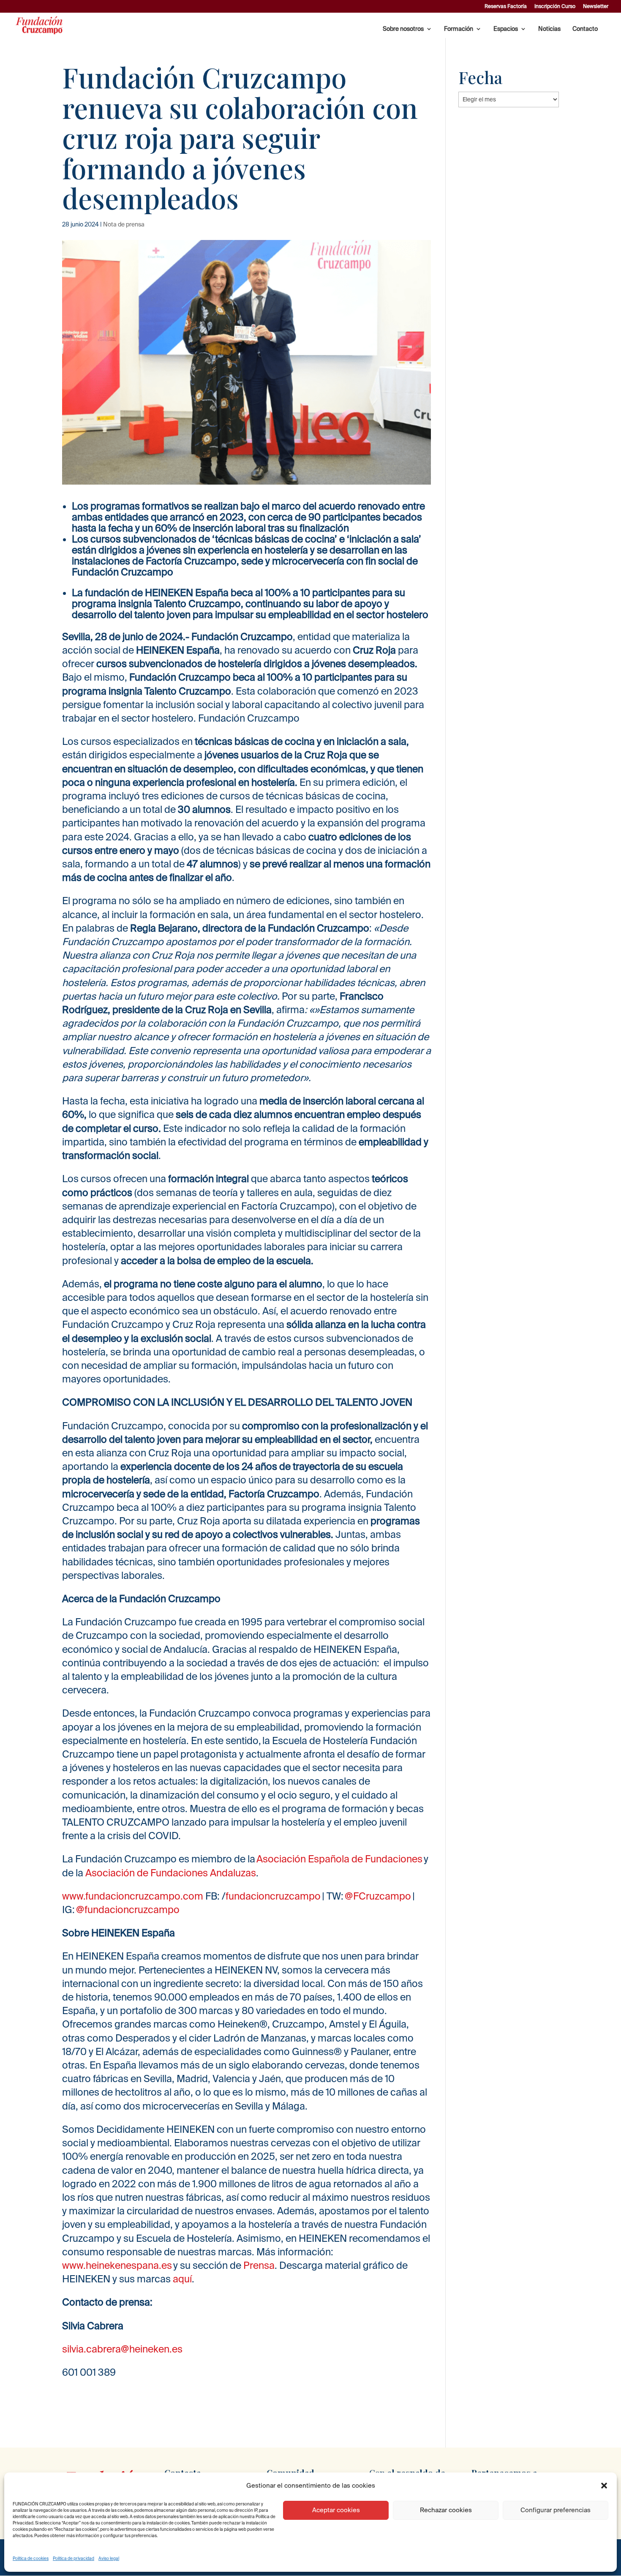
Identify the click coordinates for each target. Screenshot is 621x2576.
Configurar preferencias (556, 2510)
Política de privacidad (74, 2558)
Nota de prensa (124, 224)
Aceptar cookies (336, 2510)
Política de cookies (31, 2558)
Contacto (585, 29)
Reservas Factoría (506, 6)
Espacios (506, 29)
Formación (459, 29)
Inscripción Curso (555, 6)
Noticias (549, 29)
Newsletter (596, 6)
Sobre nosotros (403, 29)
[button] (604, 2486)
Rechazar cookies (446, 2510)
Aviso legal (109, 2558)
